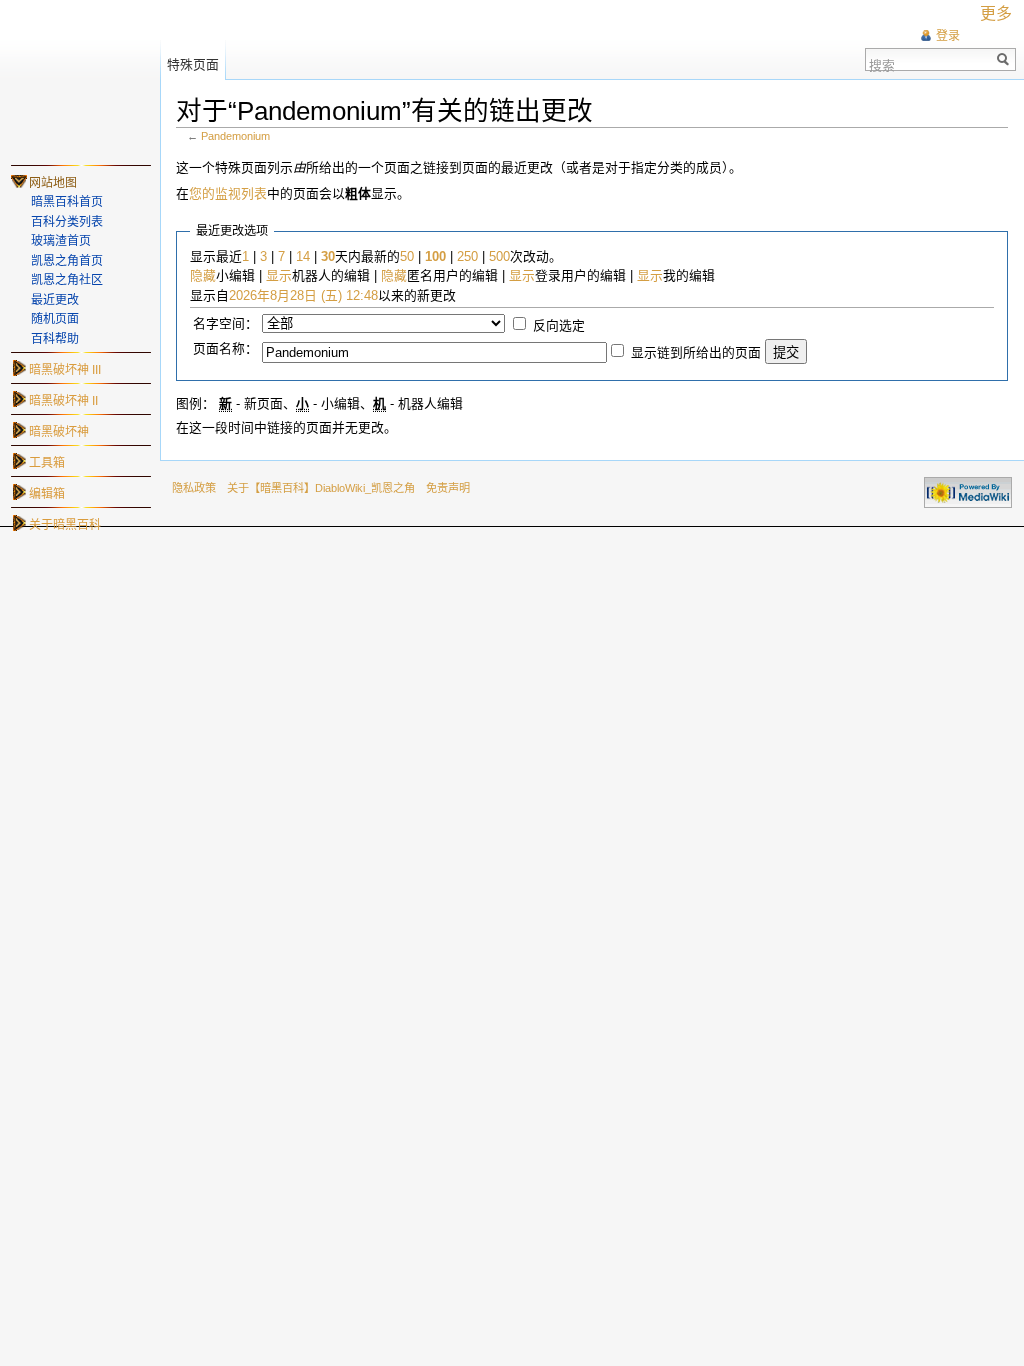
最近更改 (55, 300)
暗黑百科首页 (67, 202)
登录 (948, 36)
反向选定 (559, 325)
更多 (996, 13)
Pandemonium (235, 136)
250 (467, 256)
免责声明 (448, 488)
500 (499, 256)
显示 (279, 275)
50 (407, 256)
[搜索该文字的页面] (1003, 59)
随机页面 (55, 319)
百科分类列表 (67, 222)
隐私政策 (194, 488)
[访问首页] (80, 80)
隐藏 (203, 275)
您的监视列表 (228, 193)
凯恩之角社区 (67, 280)
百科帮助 (55, 339)
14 (303, 256)
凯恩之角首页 (67, 261)
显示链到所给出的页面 (696, 352)
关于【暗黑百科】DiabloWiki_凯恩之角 (321, 488)
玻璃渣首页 (61, 241)
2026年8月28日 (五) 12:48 (303, 295)
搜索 (882, 64)
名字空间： (225, 323)
